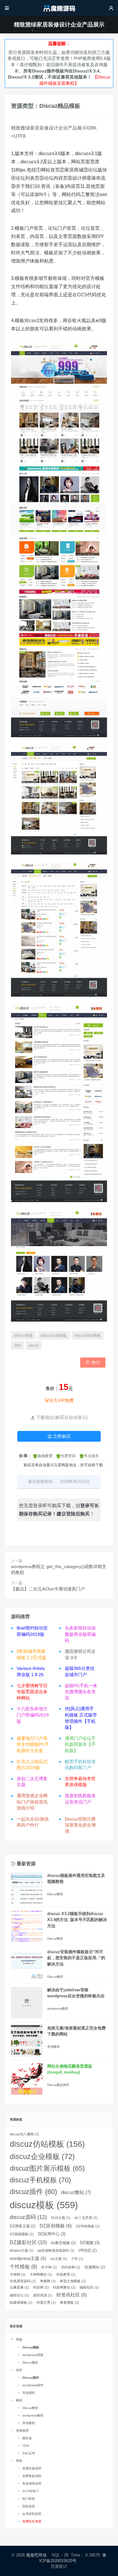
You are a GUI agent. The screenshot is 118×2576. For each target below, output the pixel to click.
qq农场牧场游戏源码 (56, 2250)
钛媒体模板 (21, 2302)
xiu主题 (59, 2259)
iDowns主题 (22, 2250)
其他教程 (53, 2047)
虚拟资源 (43, 2295)
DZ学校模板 (88, 2226)
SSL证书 (29, 2453)
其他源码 (29, 2393)
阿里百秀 (46, 2302)
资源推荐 (22, 2431)
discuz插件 (33, 2192)
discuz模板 (23, 1335)
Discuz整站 (30, 2362)
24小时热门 (31, 2491)
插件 (19, 2370)
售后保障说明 (32, 2483)
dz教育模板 (63, 2243)
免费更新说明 (32, 2476)
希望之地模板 (73, 2281)
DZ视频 (90, 2243)
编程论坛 (19, 2295)
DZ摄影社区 (28, 2242)
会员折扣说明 (32, 2514)
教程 (19, 2400)
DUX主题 (61, 2218)
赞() (93, 1362)
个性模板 (23, 2267)
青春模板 (69, 2302)
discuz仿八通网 (24, 2134)
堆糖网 (48, 2281)
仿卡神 (49, 2267)
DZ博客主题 (23, 2226)
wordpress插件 (33, 2385)
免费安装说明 (32, 2468)
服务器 (27, 2438)
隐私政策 (29, 2506)
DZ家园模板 (22, 2234)
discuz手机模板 (40, 2180)
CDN (26, 2446)
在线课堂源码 (23, 2281)
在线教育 (66, 2274)
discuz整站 (76, 2192)
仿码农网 (71, 2267)
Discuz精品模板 (60, 106)
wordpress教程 (58, 2009)
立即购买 (59, 1436)
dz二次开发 (86, 2218)
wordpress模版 (33, 2355)
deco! (34, 1346)
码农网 (41, 2287)
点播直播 (19, 2287)
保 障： (25, 1456)
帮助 (19, 2461)
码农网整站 (64, 2287)
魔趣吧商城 (36, 2555)
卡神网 (18, 2274)
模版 (19, 2339)
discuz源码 (28, 2217)
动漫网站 (95, 2267)
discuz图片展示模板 (47, 2168)
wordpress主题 (28, 2258)
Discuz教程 (55, 1894)
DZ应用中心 (52, 2234)
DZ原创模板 (56, 2226)
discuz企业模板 (54, 1335)
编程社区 (89, 2287)
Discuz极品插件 (58, 2085)
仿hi (18, 1346)
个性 (77, 2259)
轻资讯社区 (72, 2295)
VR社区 (88, 2250)
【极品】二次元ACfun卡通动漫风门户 (48, 1589)
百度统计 (59, 2566)
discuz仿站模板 (88, 1335)
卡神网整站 (41, 2274)
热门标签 (29, 2499)
